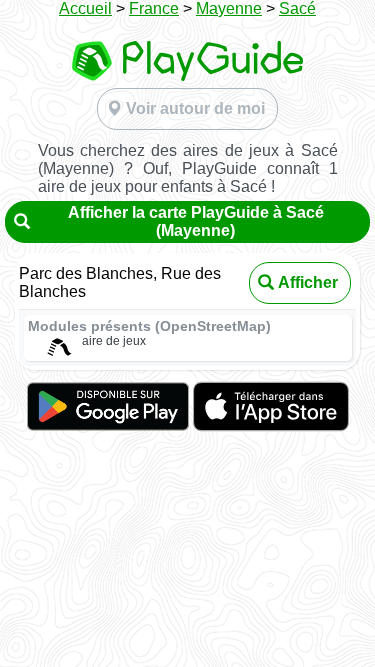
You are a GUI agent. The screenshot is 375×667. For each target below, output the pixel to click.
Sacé (297, 8)
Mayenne (229, 8)
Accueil (85, 8)
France (154, 8)
